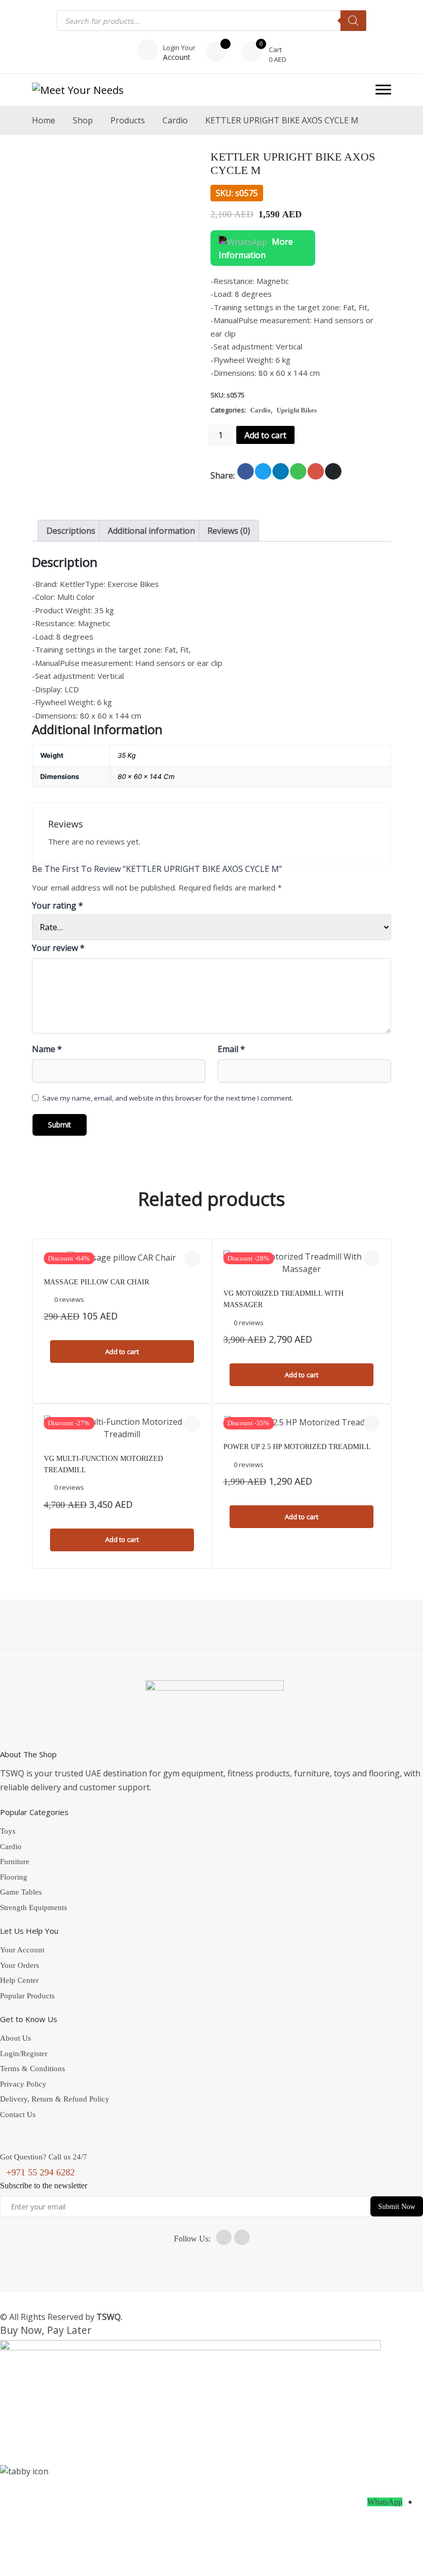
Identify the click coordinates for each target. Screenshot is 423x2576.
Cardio (175, 120)
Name (47, 1049)
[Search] (353, 21)
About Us (15, 2038)
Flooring (14, 1877)
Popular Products (27, 1996)
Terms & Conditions (32, 2069)
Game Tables (21, 1892)
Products (128, 120)
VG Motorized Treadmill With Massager (283, 1299)
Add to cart (265, 435)
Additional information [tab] (151, 531)
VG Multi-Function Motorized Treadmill (103, 1464)
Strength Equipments (34, 1907)
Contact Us (18, 2114)
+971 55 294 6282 (40, 2172)
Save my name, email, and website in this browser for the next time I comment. (168, 1098)
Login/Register (24, 2054)
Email (231, 1049)
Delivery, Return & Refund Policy (55, 2099)
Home (44, 120)
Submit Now (397, 2206)
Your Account (22, 1950)
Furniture (15, 1862)
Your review (58, 948)
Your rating (58, 905)
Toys (8, 1831)
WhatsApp (385, 2502)
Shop (83, 120)
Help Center (19, 1980)
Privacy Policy (23, 2084)
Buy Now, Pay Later (46, 2330)
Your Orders (20, 1965)
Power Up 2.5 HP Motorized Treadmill (297, 1447)
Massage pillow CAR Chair (96, 1282)
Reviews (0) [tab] (229, 531)
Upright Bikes (297, 410)
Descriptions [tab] (71, 531)
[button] (383, 90)
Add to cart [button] (122, 1351)
